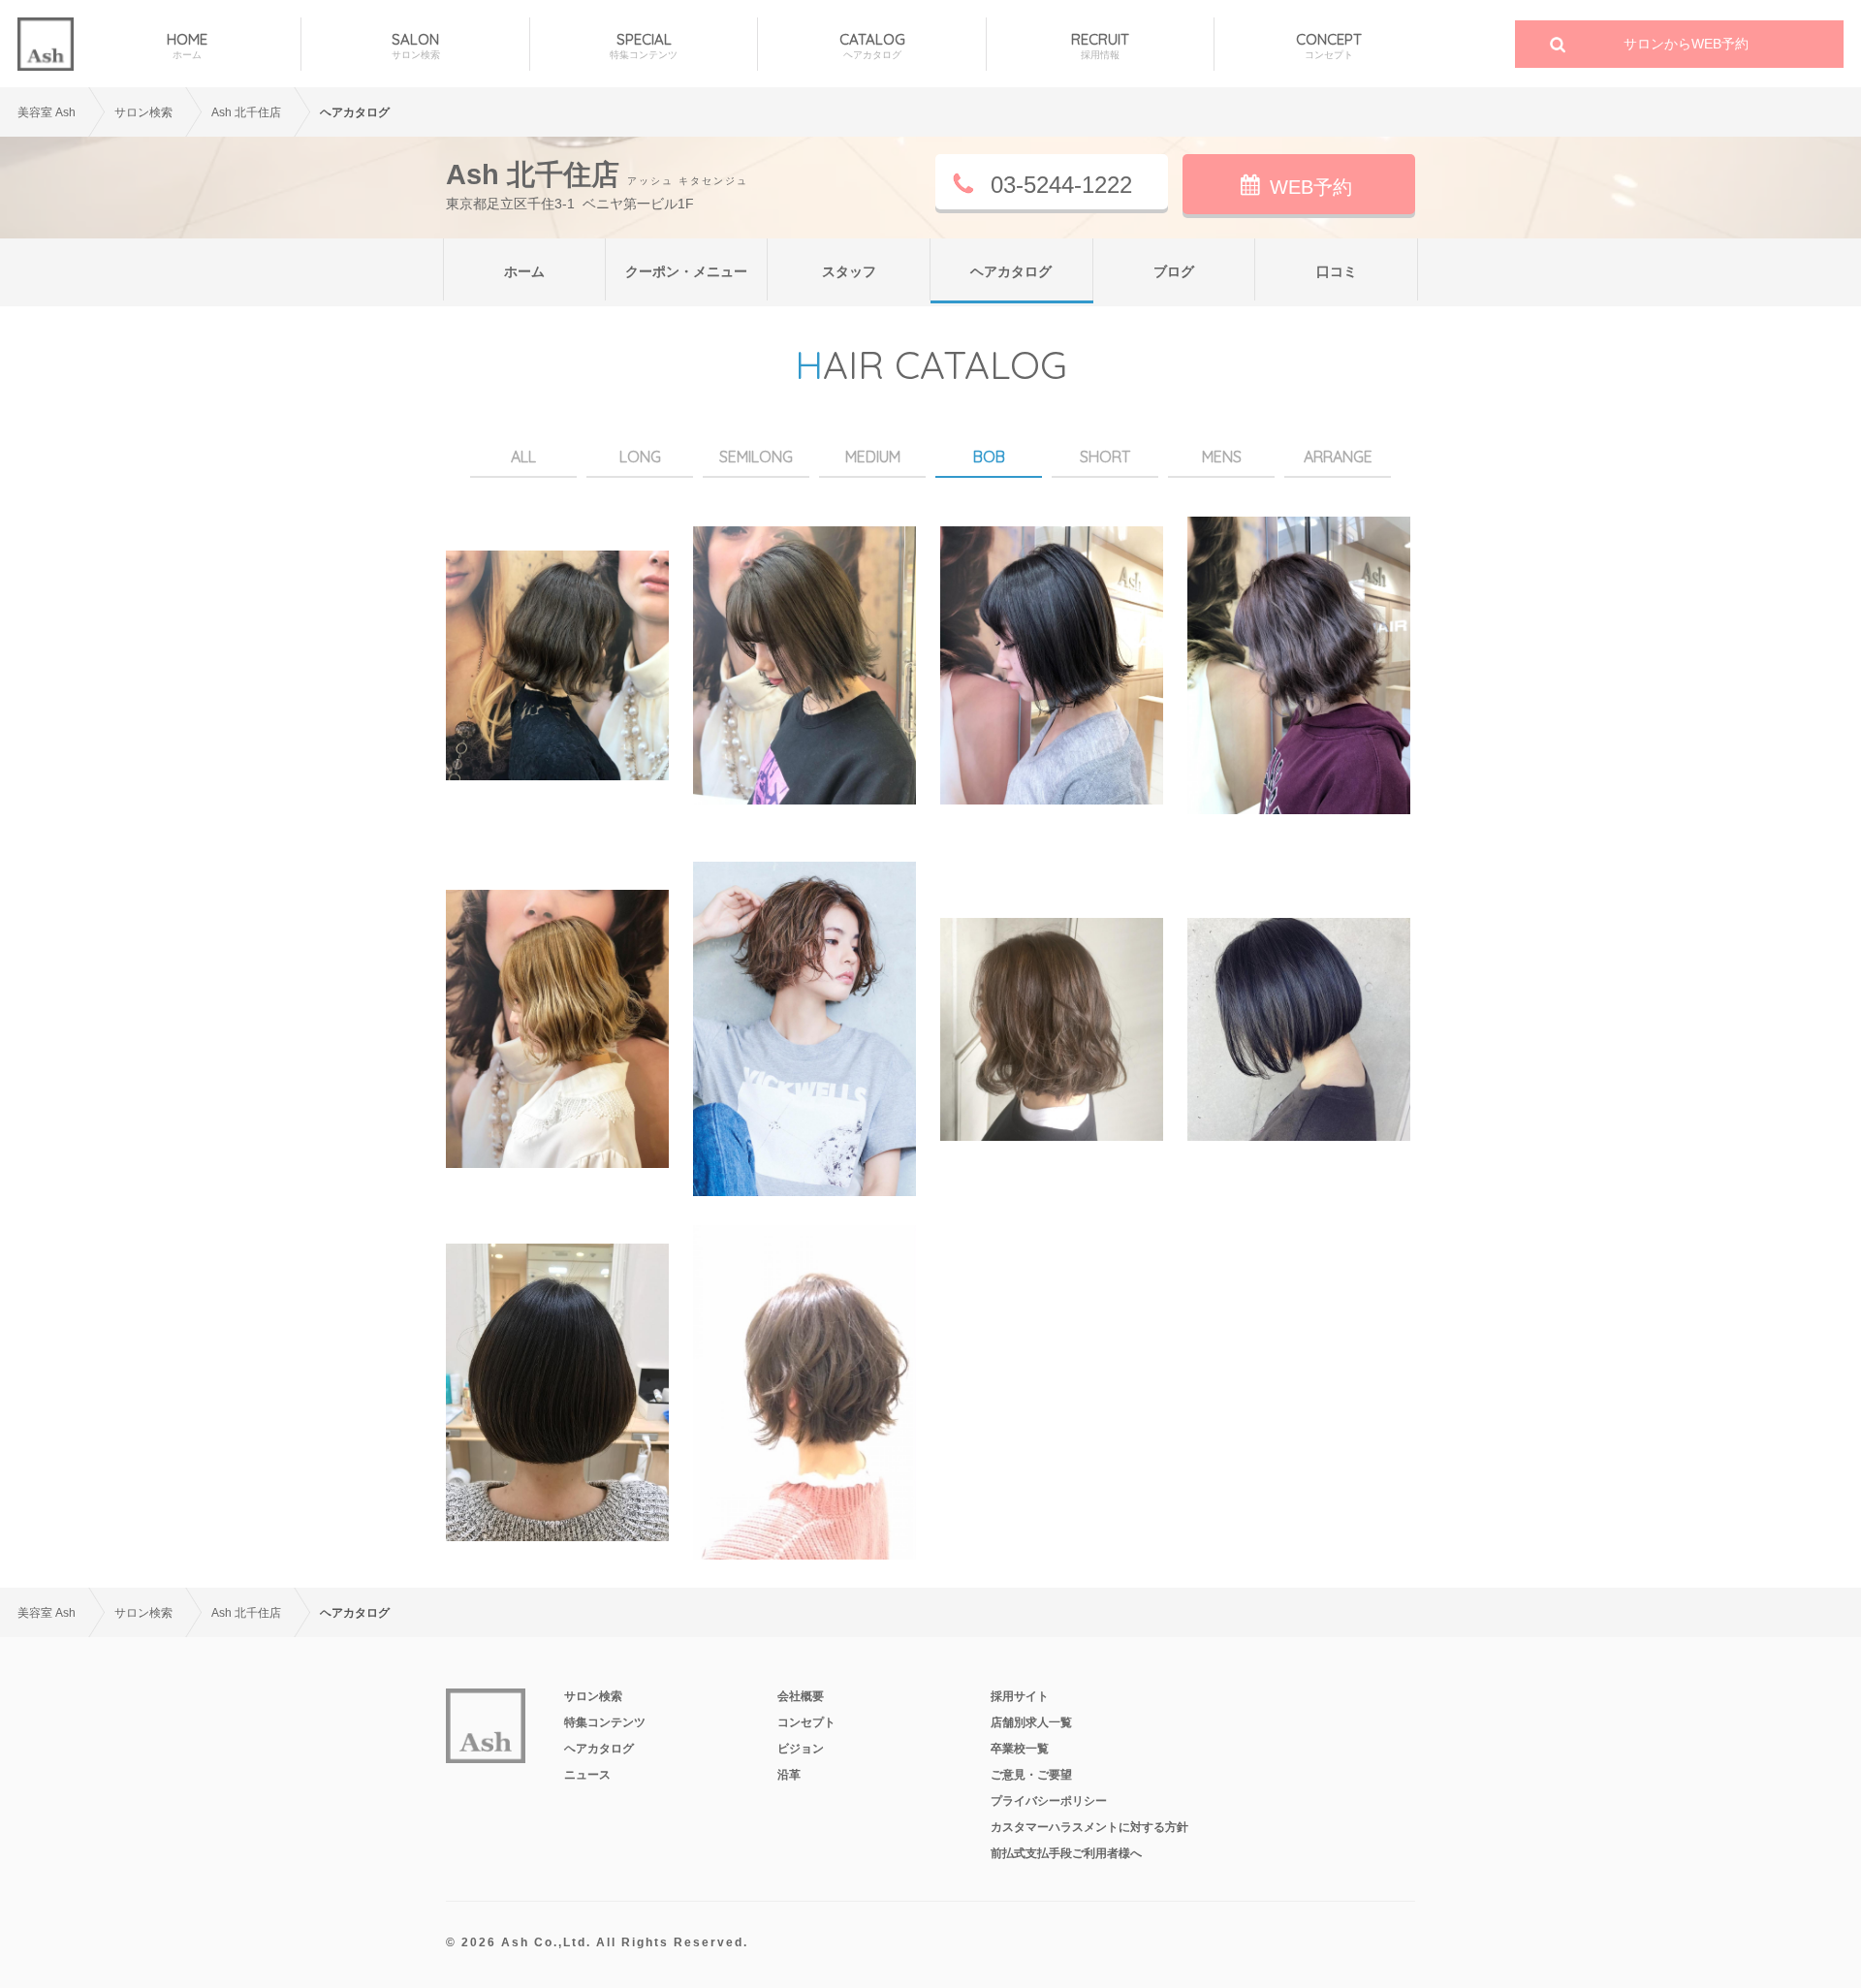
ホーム (524, 271)
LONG (640, 457)
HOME (187, 46)
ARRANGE (1338, 457)
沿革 (789, 1775)
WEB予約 (1311, 187)
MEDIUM (873, 457)
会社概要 (801, 1696)
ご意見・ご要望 (1031, 1775)
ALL (523, 457)
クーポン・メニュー (686, 271)
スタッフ (849, 271)
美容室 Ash (47, 112)
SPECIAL (644, 46)
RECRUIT (1100, 46)
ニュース (587, 1775)
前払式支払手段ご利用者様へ (1066, 1853)
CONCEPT (1329, 46)
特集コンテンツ (605, 1722)
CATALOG (872, 46)
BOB (989, 457)
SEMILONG (756, 457)
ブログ (1174, 271)
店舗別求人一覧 (1031, 1722)
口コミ (1337, 271)
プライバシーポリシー (1049, 1801)
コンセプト (806, 1722)
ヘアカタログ (1011, 271)
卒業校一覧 (1020, 1749)
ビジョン (801, 1749)
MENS (1222, 457)
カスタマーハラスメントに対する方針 (1089, 1827)
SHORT (1105, 457)
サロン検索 (593, 1696)
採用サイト (1020, 1696)
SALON (416, 46)
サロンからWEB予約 (1686, 44)
